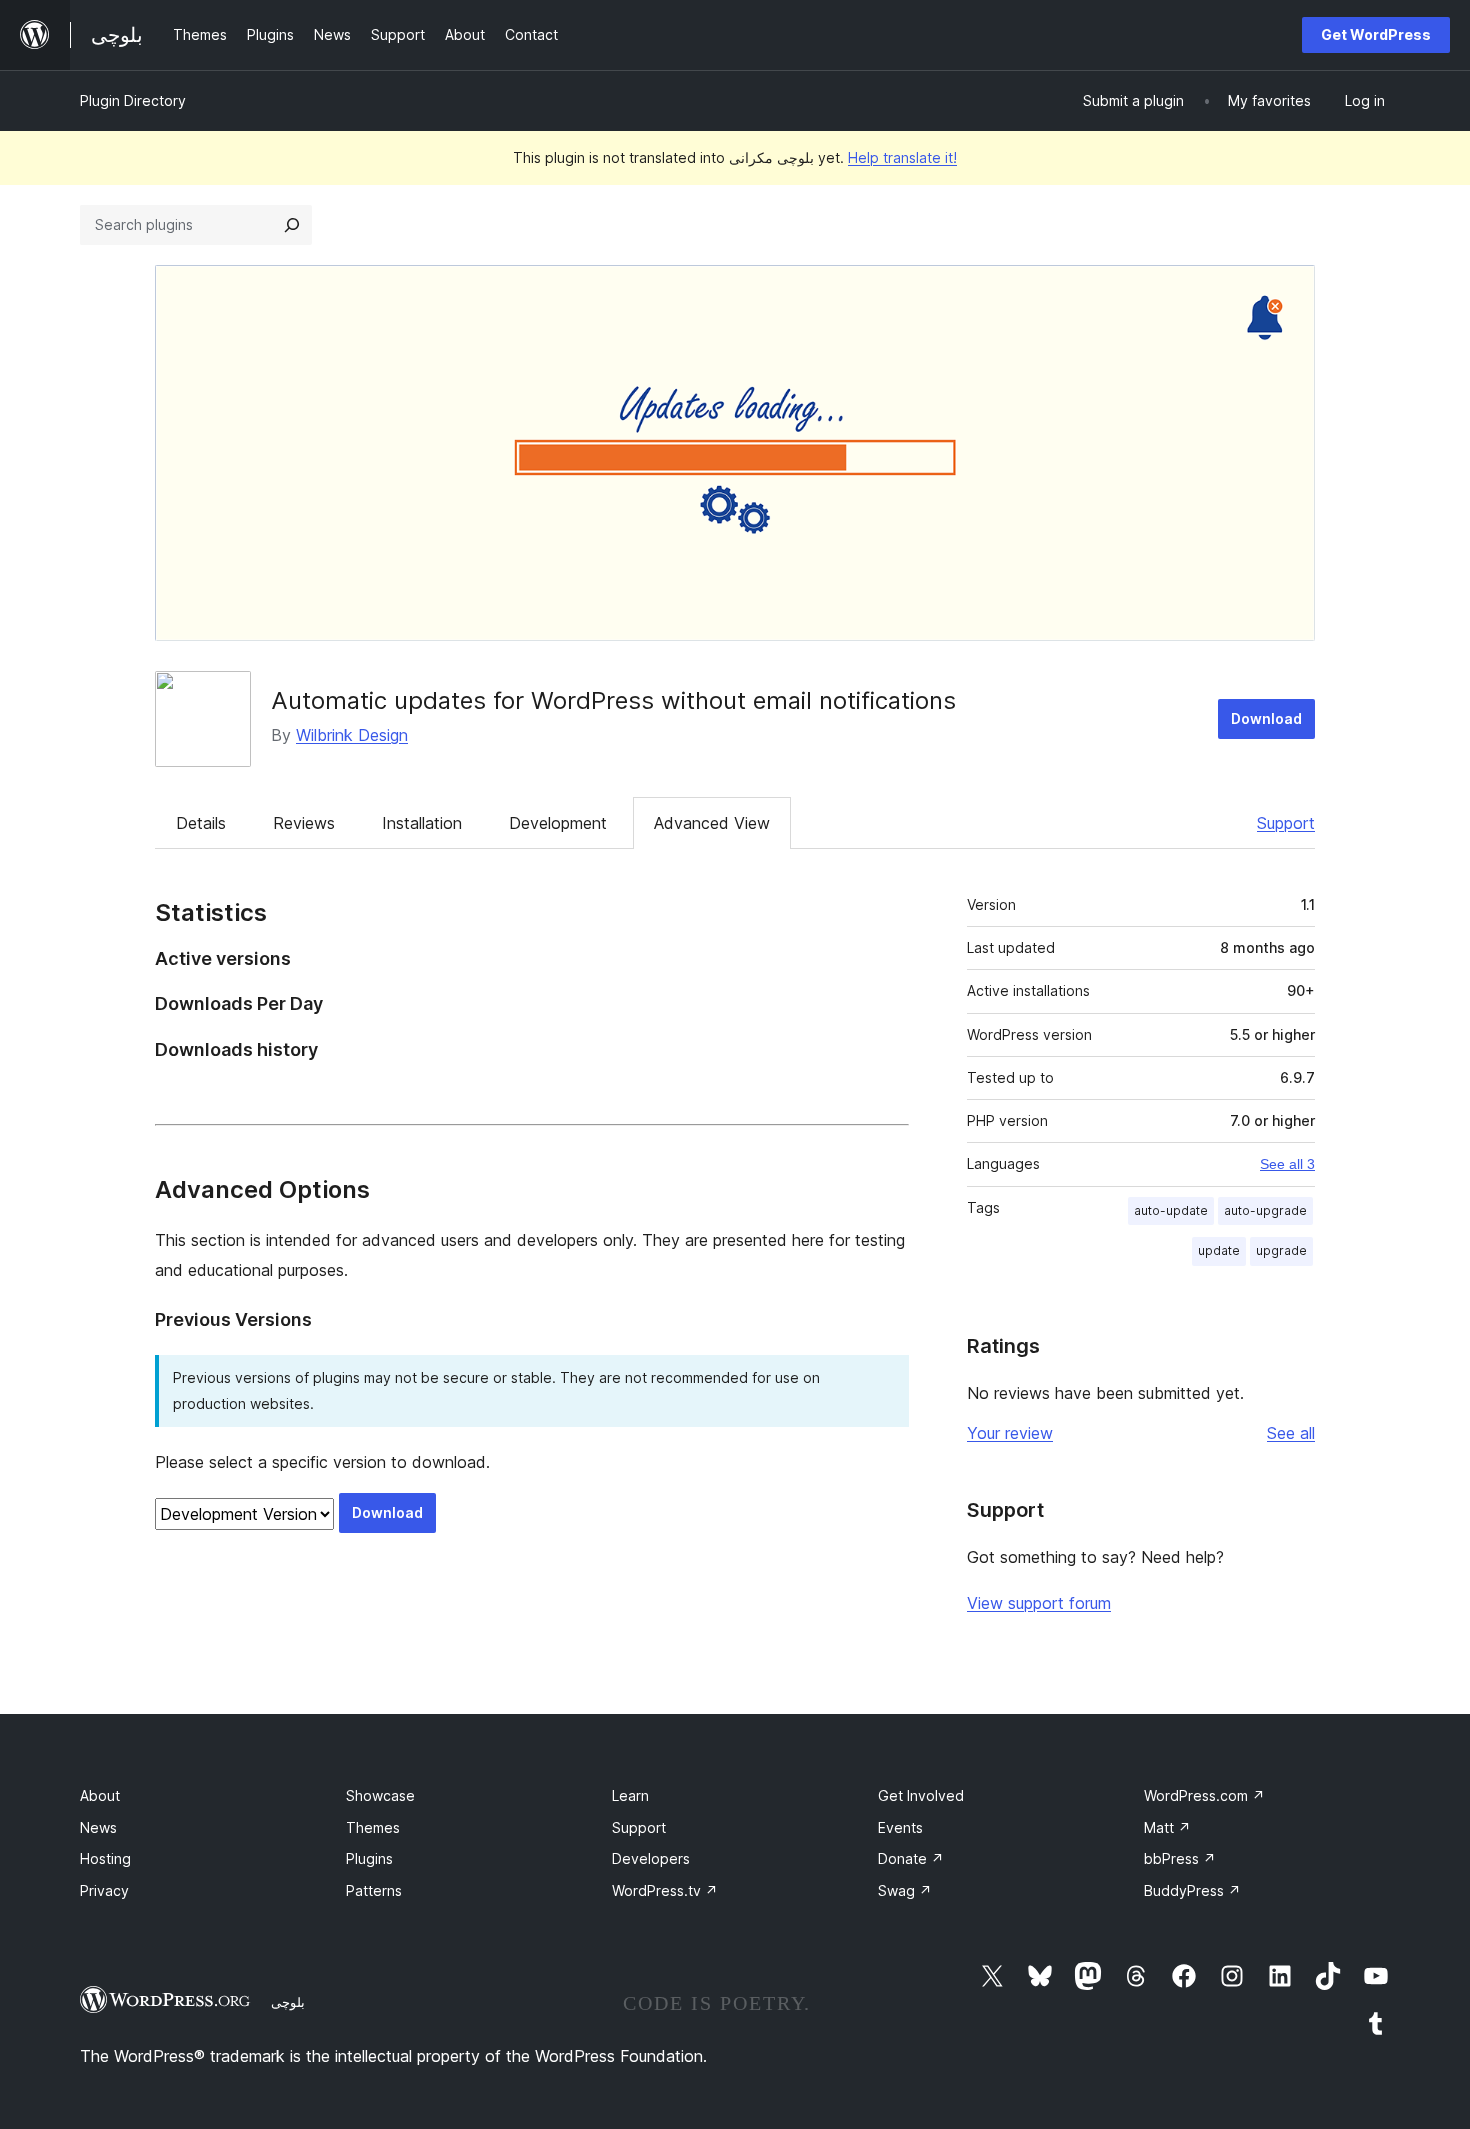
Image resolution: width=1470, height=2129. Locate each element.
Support (1286, 823)
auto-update (1171, 1210)
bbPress (1180, 1858)
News (98, 1827)
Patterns (374, 1890)
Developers (651, 1858)
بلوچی (288, 2002)
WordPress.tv (665, 1890)
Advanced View (712, 823)
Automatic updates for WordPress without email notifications (613, 700)
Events (900, 1827)
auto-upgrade (1265, 1210)
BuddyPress (1192, 1890)
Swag (905, 1890)
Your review (1010, 1433)
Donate (911, 1858)
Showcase (380, 1795)
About (100, 1795)
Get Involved (921, 1795)
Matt (1167, 1827)
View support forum (1039, 1603)
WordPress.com (1204, 1795)
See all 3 (1287, 1164)
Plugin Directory (133, 100)
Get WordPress (1376, 34)
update (1219, 1250)
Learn (630, 1795)
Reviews (304, 823)
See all (1291, 1433)
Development (558, 823)
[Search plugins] (292, 225)
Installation (422, 823)
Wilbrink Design (352, 735)
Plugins (369, 1858)
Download (1266, 718)
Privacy (104, 1890)
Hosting (105, 1858)
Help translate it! (902, 157)
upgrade (1281, 1250)
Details (201, 823)
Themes (373, 1827)
